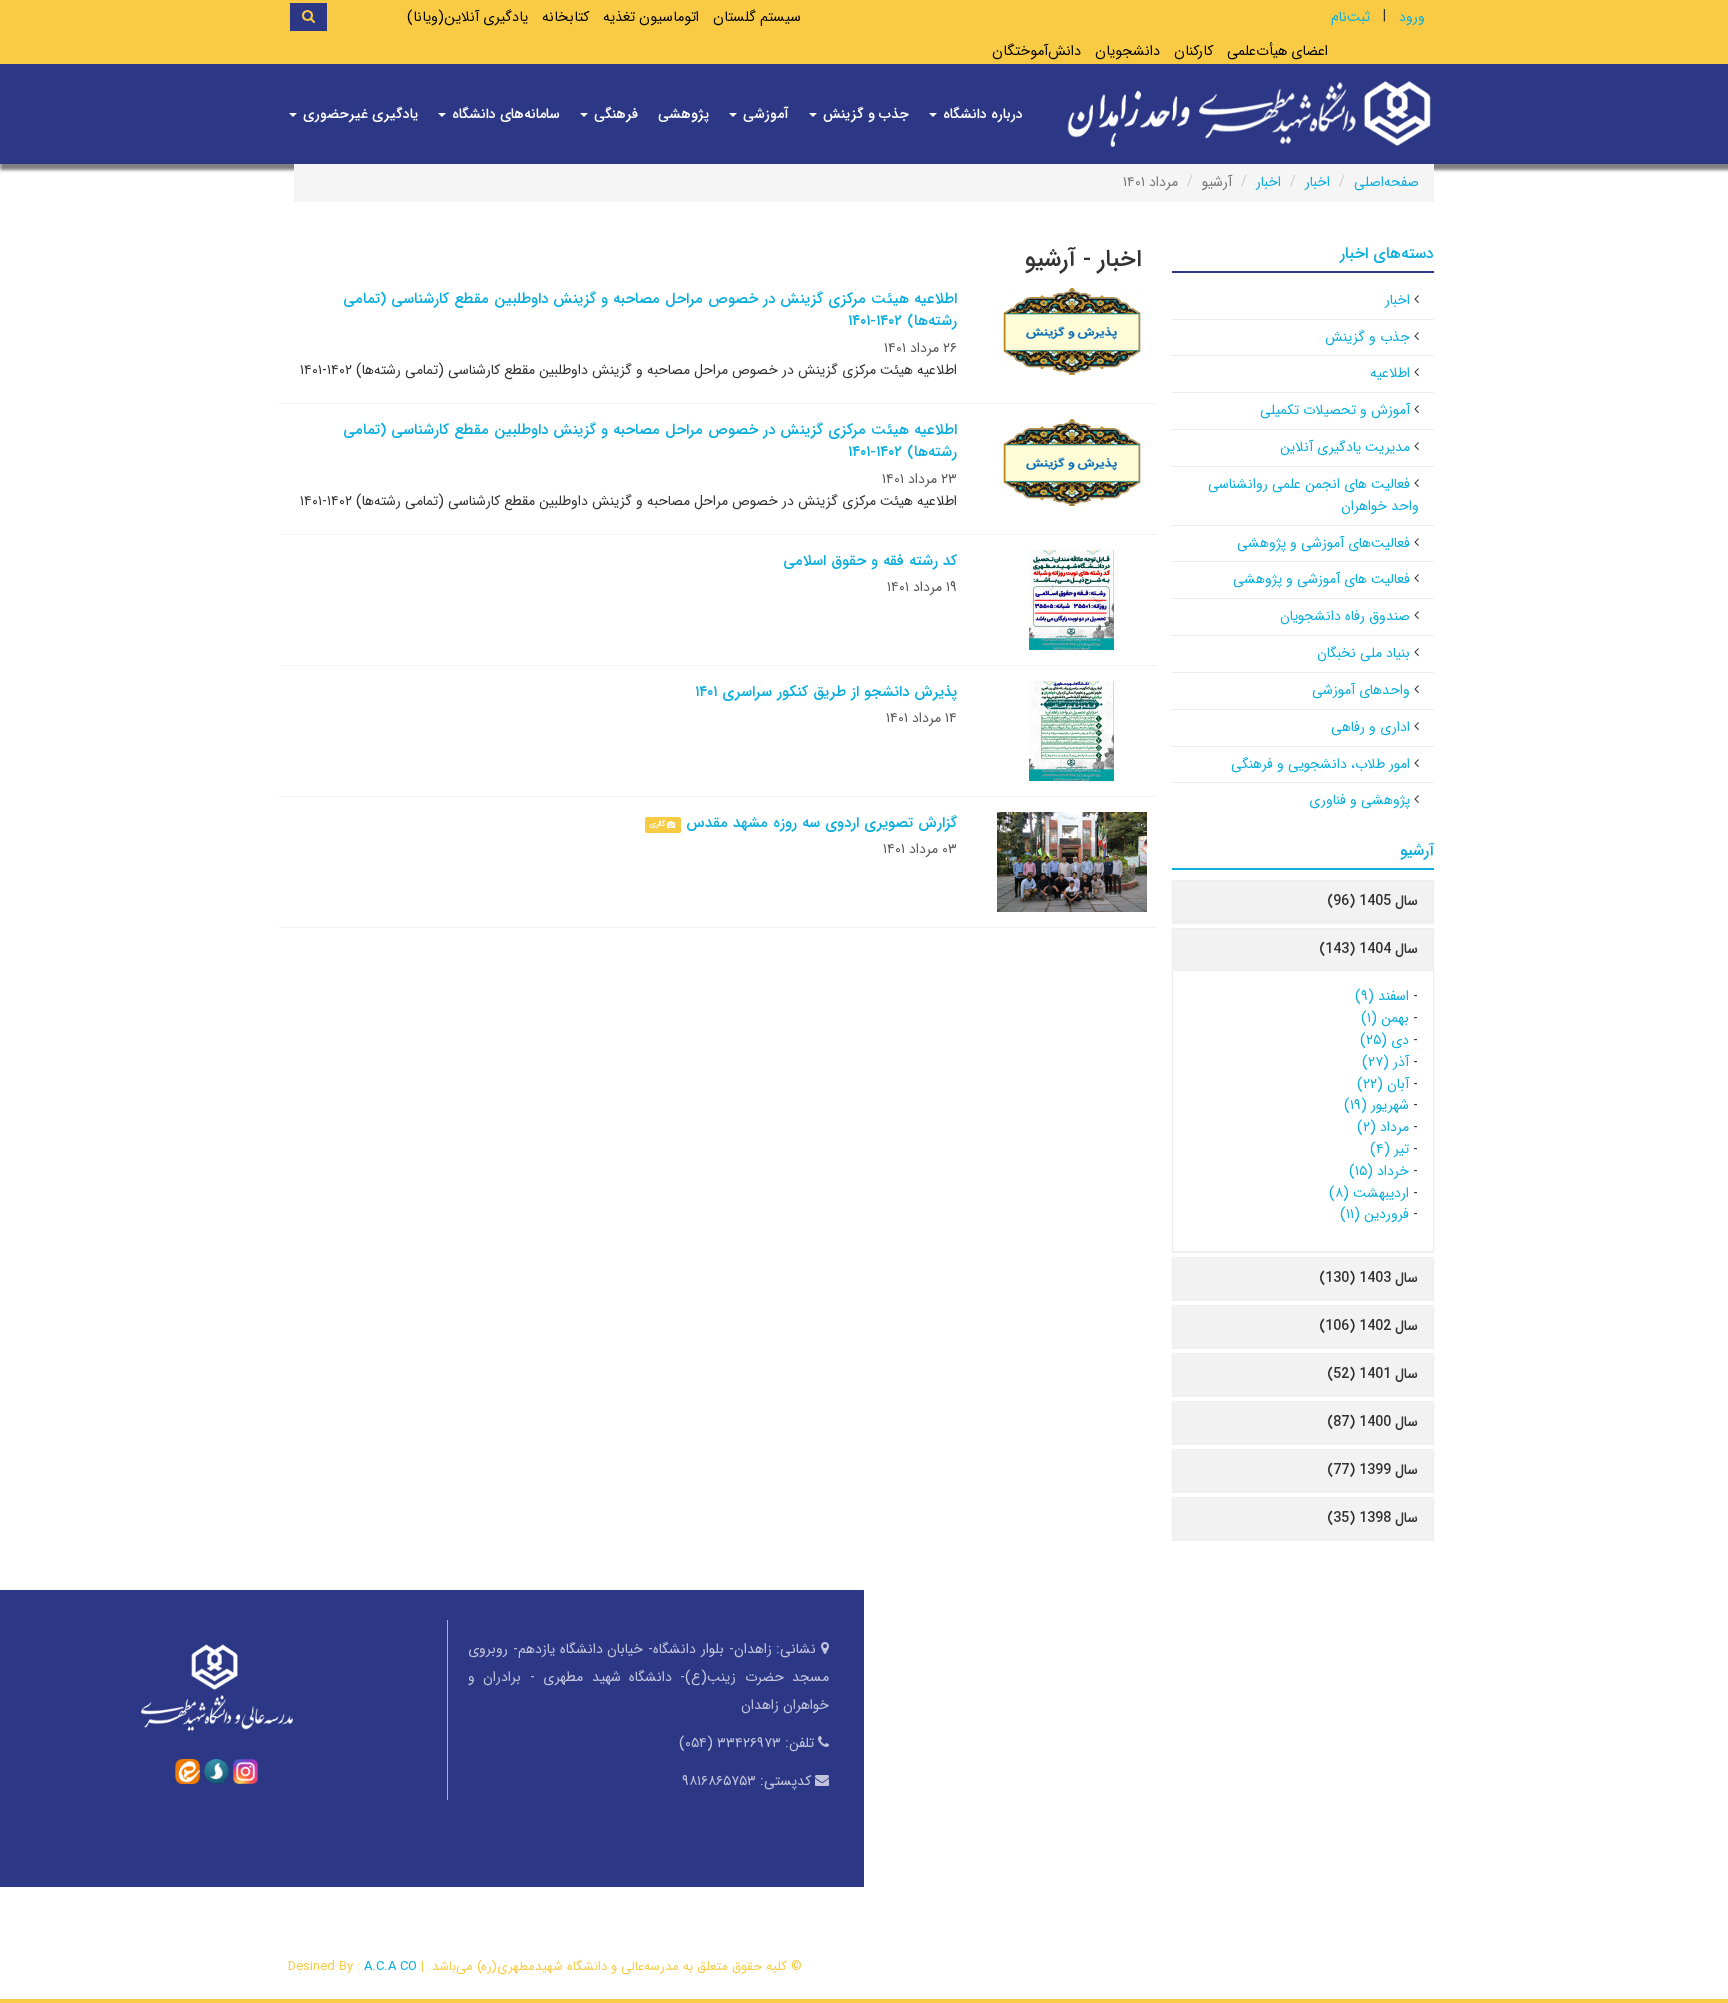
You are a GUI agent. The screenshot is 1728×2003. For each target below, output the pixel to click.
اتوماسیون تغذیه (651, 17)
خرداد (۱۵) (1379, 1171)
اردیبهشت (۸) (1369, 1193)
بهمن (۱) (1385, 1018)
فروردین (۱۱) (1374, 1214)
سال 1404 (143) (1368, 949)
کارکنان (1193, 51)
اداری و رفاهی (1370, 727)
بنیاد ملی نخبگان (1363, 653)
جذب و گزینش (1367, 337)
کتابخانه (565, 17)
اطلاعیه (1390, 373)
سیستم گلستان (757, 17)
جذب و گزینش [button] (864, 114)
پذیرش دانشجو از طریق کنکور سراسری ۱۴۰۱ (826, 692)
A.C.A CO (390, 1966)
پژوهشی (683, 114)
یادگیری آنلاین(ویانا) (467, 17)
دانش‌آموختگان (1036, 51)
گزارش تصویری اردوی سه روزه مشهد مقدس (821, 823)
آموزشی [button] (764, 114)
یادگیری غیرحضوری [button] (358, 114)
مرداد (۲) (1383, 1127)
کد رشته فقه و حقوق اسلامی (870, 561)
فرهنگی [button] (614, 114)
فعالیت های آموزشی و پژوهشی (1321, 579)
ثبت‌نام (1350, 17)
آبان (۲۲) (1383, 1084)
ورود (1412, 17)
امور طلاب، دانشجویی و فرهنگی (1320, 764)
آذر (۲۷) (1385, 1062)
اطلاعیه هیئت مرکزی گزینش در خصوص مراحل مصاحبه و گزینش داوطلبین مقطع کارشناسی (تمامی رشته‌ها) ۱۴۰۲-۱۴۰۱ (650, 310)
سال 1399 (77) (1372, 1470)
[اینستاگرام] (245, 1770)
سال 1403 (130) (1368, 1278)
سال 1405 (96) (1372, 901)
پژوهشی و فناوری (1359, 800)
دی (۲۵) (1384, 1040)
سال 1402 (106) (1368, 1326)
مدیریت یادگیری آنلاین (1345, 447)
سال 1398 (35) (1372, 1518)
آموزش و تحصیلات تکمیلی (1335, 410)
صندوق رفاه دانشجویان (1345, 616)
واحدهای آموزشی (1361, 690)
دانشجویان (1127, 51)
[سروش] (216, 1770)
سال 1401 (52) (1372, 1374)
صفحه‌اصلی (1386, 182)
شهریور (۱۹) (1376, 1105)
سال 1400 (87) (1372, 1422)
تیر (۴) (1389, 1149)
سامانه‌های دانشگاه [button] (504, 114)
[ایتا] (187, 1770)
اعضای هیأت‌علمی (1277, 51)
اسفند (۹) (1382, 996)
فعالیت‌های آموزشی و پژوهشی (1323, 543)
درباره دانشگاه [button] (981, 114)
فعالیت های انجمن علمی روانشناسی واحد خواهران (1313, 495)
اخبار (1317, 182)
